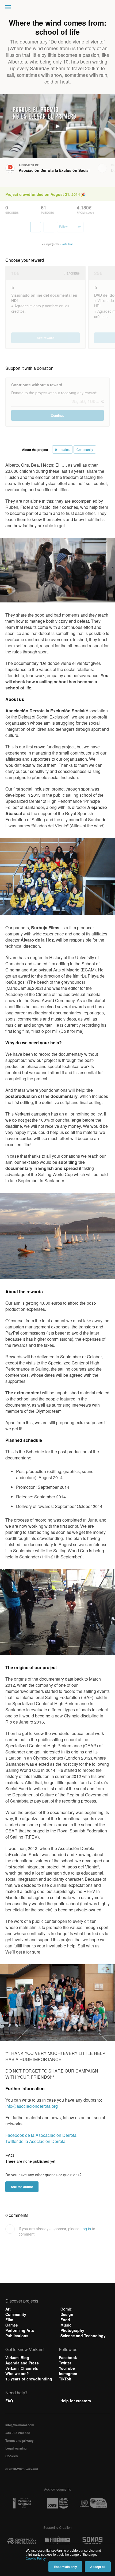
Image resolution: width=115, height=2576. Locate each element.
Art (8, 2309)
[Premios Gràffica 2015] (22, 2503)
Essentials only (65, 2567)
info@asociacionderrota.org (32, 2106)
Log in (86, 2229)
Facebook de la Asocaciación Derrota (41, 2135)
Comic (66, 2309)
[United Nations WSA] (93, 2503)
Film (9, 2320)
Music (66, 2325)
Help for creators (76, 2401)
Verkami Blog (17, 2357)
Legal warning (16, 2448)
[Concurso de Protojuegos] (22, 2541)
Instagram (68, 2373)
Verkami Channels (22, 2368)
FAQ (9, 2401)
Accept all (98, 2567)
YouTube (67, 2368)
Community (16, 2314)
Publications (17, 2336)
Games (12, 2325)
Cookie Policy (36, 2558)
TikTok (65, 2379)
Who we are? (17, 2373)
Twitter (65, 2363)
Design (67, 2314)
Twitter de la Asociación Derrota (35, 2141)
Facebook (68, 2357)
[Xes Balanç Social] (57, 2503)
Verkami (58, 9)
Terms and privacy (20, 2440)
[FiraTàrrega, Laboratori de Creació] (57, 2541)
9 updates (62, 449)
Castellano (67, 244)
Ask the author (22, 2187)
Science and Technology (83, 2336)
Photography (72, 2330)
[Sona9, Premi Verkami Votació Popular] (93, 2541)
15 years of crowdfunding (29, 2379)
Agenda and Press (22, 2363)
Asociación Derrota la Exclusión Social (54, 170)
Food (65, 2320)
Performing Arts (20, 2330)
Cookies (12, 2456)
